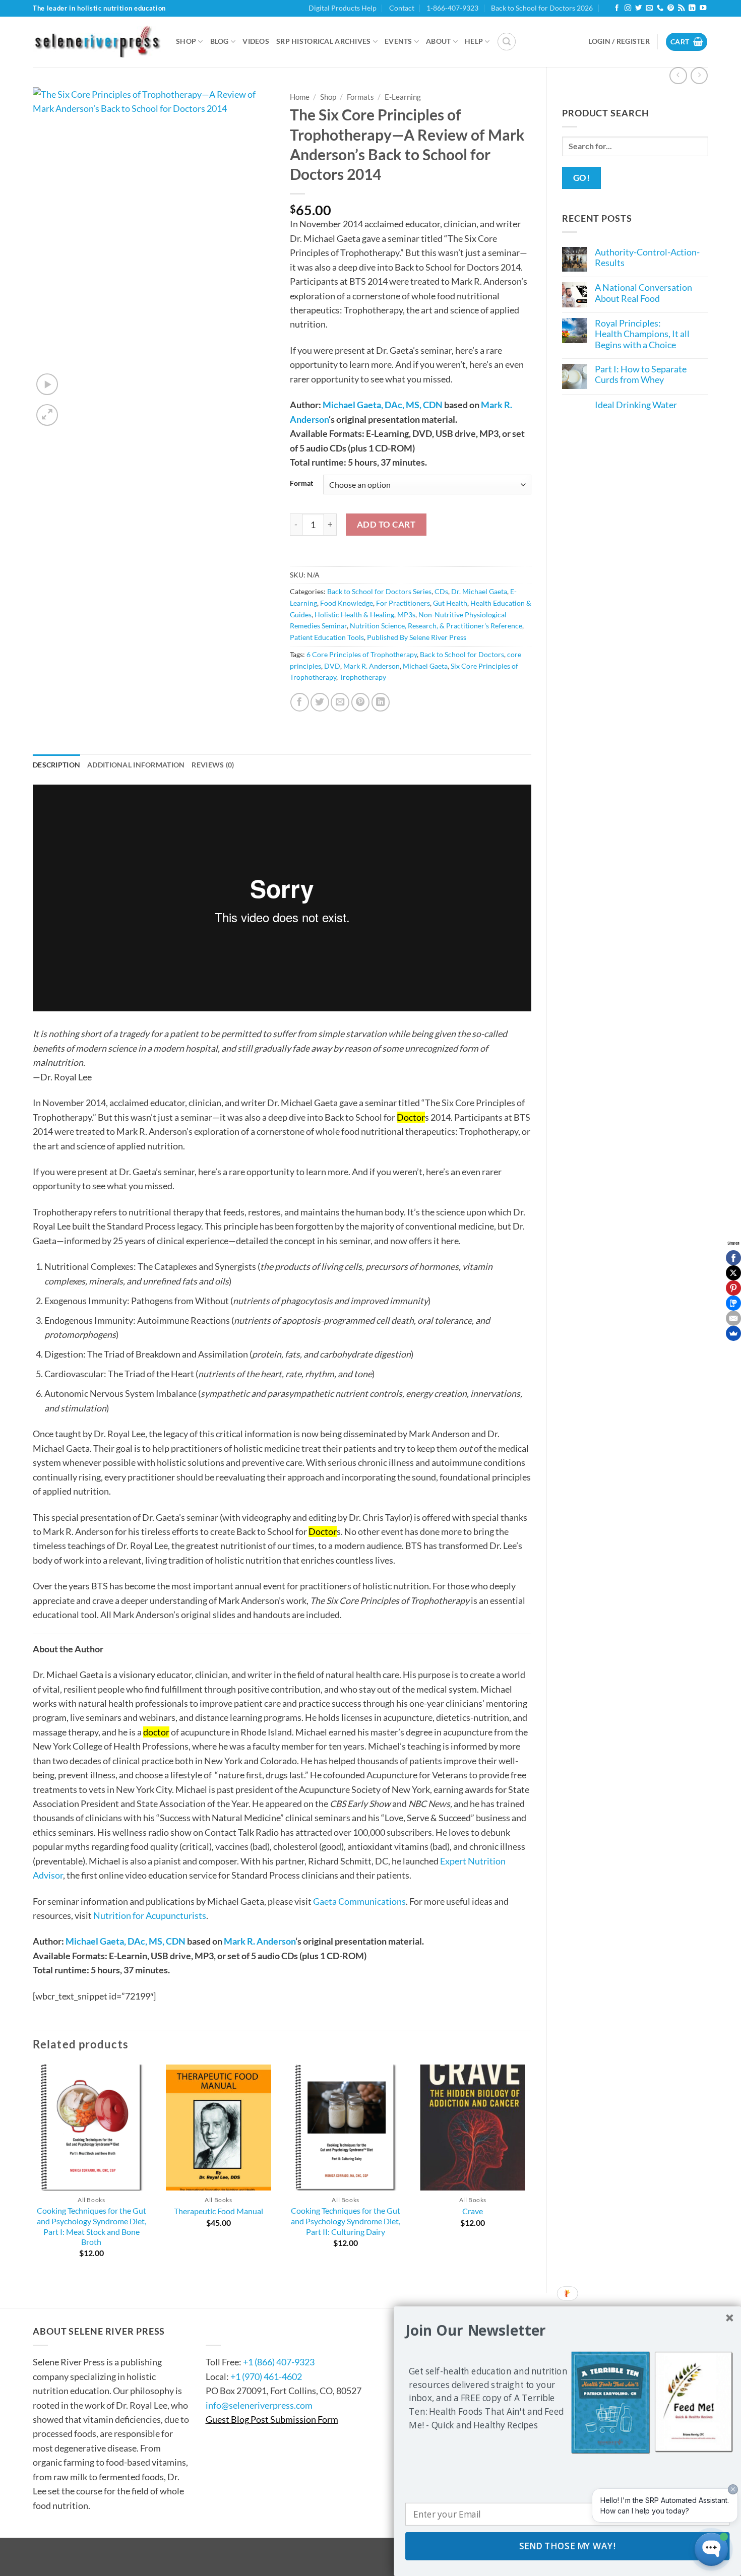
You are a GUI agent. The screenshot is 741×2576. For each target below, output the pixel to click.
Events (398, 41)
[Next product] (678, 76)
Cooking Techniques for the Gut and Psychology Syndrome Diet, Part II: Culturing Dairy (346, 2221)
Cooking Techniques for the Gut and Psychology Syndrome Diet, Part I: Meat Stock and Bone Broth (91, 2226)
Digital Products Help (343, 8)
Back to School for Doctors (462, 654)
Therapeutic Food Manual (219, 2211)
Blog (220, 41)
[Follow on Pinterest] (671, 8)
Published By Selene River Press (417, 637)
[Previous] (33, 2170)
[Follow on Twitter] (638, 8)
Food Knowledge (347, 603)
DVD (332, 666)
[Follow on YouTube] (703, 8)
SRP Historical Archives (324, 41)
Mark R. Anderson (372, 666)
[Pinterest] (733, 1288)
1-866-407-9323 (452, 8)
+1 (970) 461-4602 (266, 2376)
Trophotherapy (363, 677)
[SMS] (733, 1303)
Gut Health (450, 603)
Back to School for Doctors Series (379, 591)
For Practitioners (403, 603)
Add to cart (386, 524)
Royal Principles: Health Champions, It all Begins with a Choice (642, 334)
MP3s (406, 615)
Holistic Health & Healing (354, 615)
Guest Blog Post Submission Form (272, 2419)
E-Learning (403, 97)
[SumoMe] (733, 1333)
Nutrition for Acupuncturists (150, 1915)
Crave (473, 2211)
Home (300, 97)
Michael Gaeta (425, 666)
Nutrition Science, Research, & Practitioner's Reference (436, 626)
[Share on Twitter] (320, 702)
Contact (402, 8)
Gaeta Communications (359, 1901)
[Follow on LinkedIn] (692, 8)
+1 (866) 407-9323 (279, 2362)
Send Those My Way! (567, 2546)
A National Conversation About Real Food (643, 293)
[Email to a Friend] (340, 702)
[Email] (733, 1318)
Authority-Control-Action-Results (647, 257)
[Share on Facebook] (300, 702)
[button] (507, 42)
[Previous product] (699, 76)
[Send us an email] (649, 8)
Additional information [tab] (136, 765)
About (438, 41)
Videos (256, 41)
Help (474, 41)
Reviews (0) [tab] (213, 765)
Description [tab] (56, 765)
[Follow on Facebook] (617, 8)
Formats (360, 97)
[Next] (531, 2170)
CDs (441, 591)
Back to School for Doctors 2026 (542, 8)
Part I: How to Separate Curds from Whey (641, 374)
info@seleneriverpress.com (259, 2405)
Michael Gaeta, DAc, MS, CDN (383, 405)
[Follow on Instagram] (628, 8)
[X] (733, 1273)
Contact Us (236, 2331)
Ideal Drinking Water (636, 405)
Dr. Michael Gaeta (479, 591)
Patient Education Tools (327, 637)
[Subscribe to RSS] (681, 8)
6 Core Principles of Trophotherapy (362, 654)
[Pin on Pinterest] (361, 702)
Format (301, 483)
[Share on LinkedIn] (381, 702)
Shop (186, 41)
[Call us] (660, 8)
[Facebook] (733, 1258)
